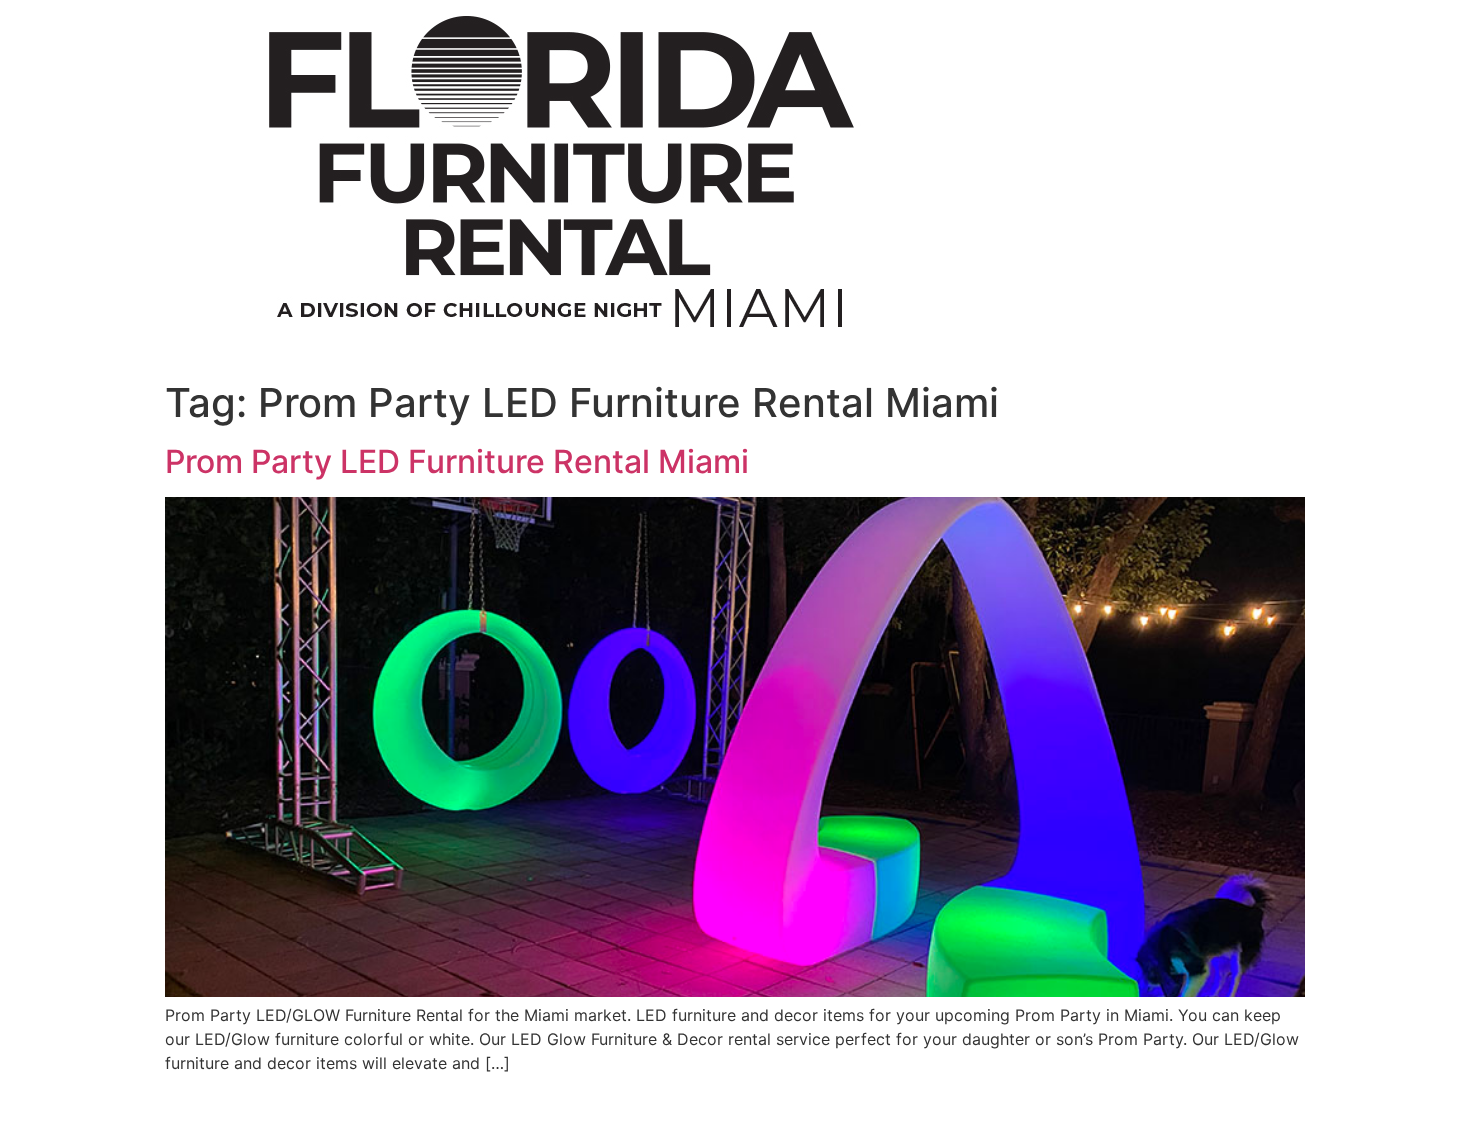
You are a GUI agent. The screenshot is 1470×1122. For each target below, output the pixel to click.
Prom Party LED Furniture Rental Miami (457, 461)
